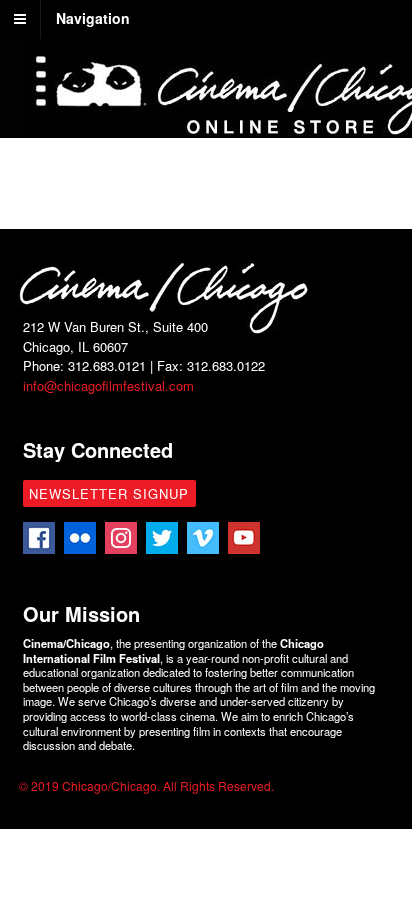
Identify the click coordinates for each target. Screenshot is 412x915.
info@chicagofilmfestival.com (108, 385)
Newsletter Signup (109, 493)
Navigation (93, 18)
